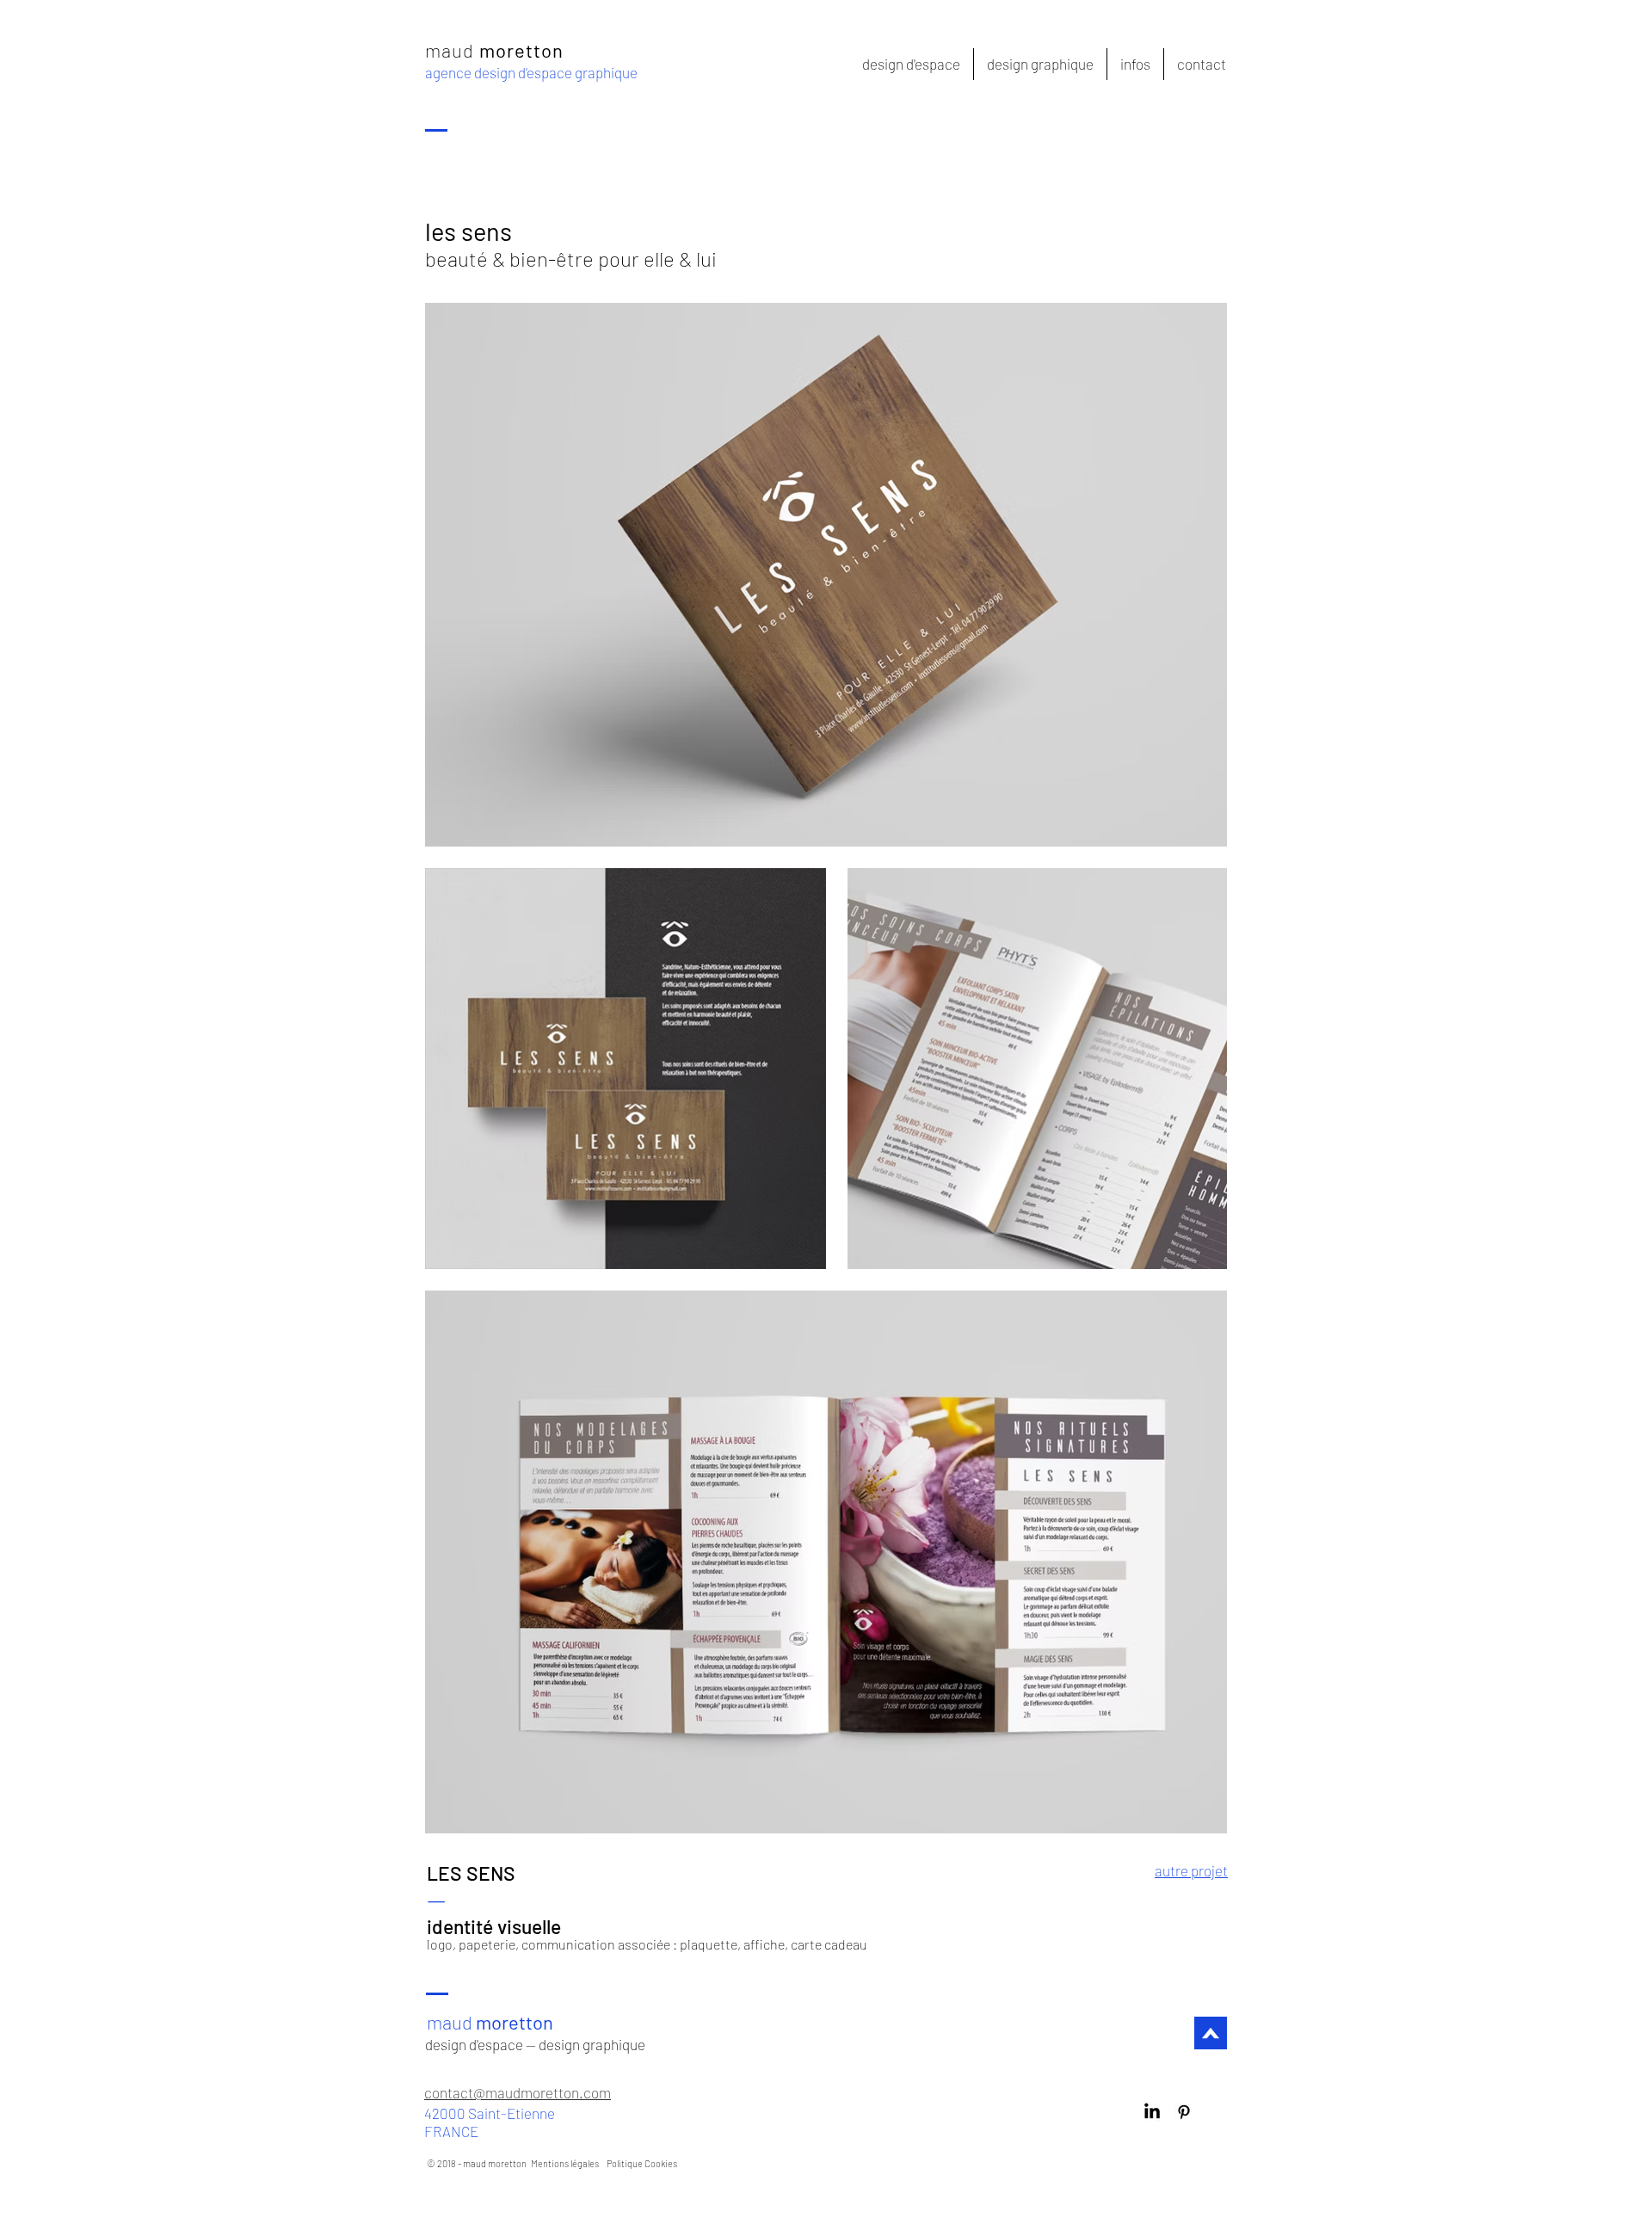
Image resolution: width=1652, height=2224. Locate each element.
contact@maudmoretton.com (518, 2092)
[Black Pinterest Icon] (1184, 2112)
